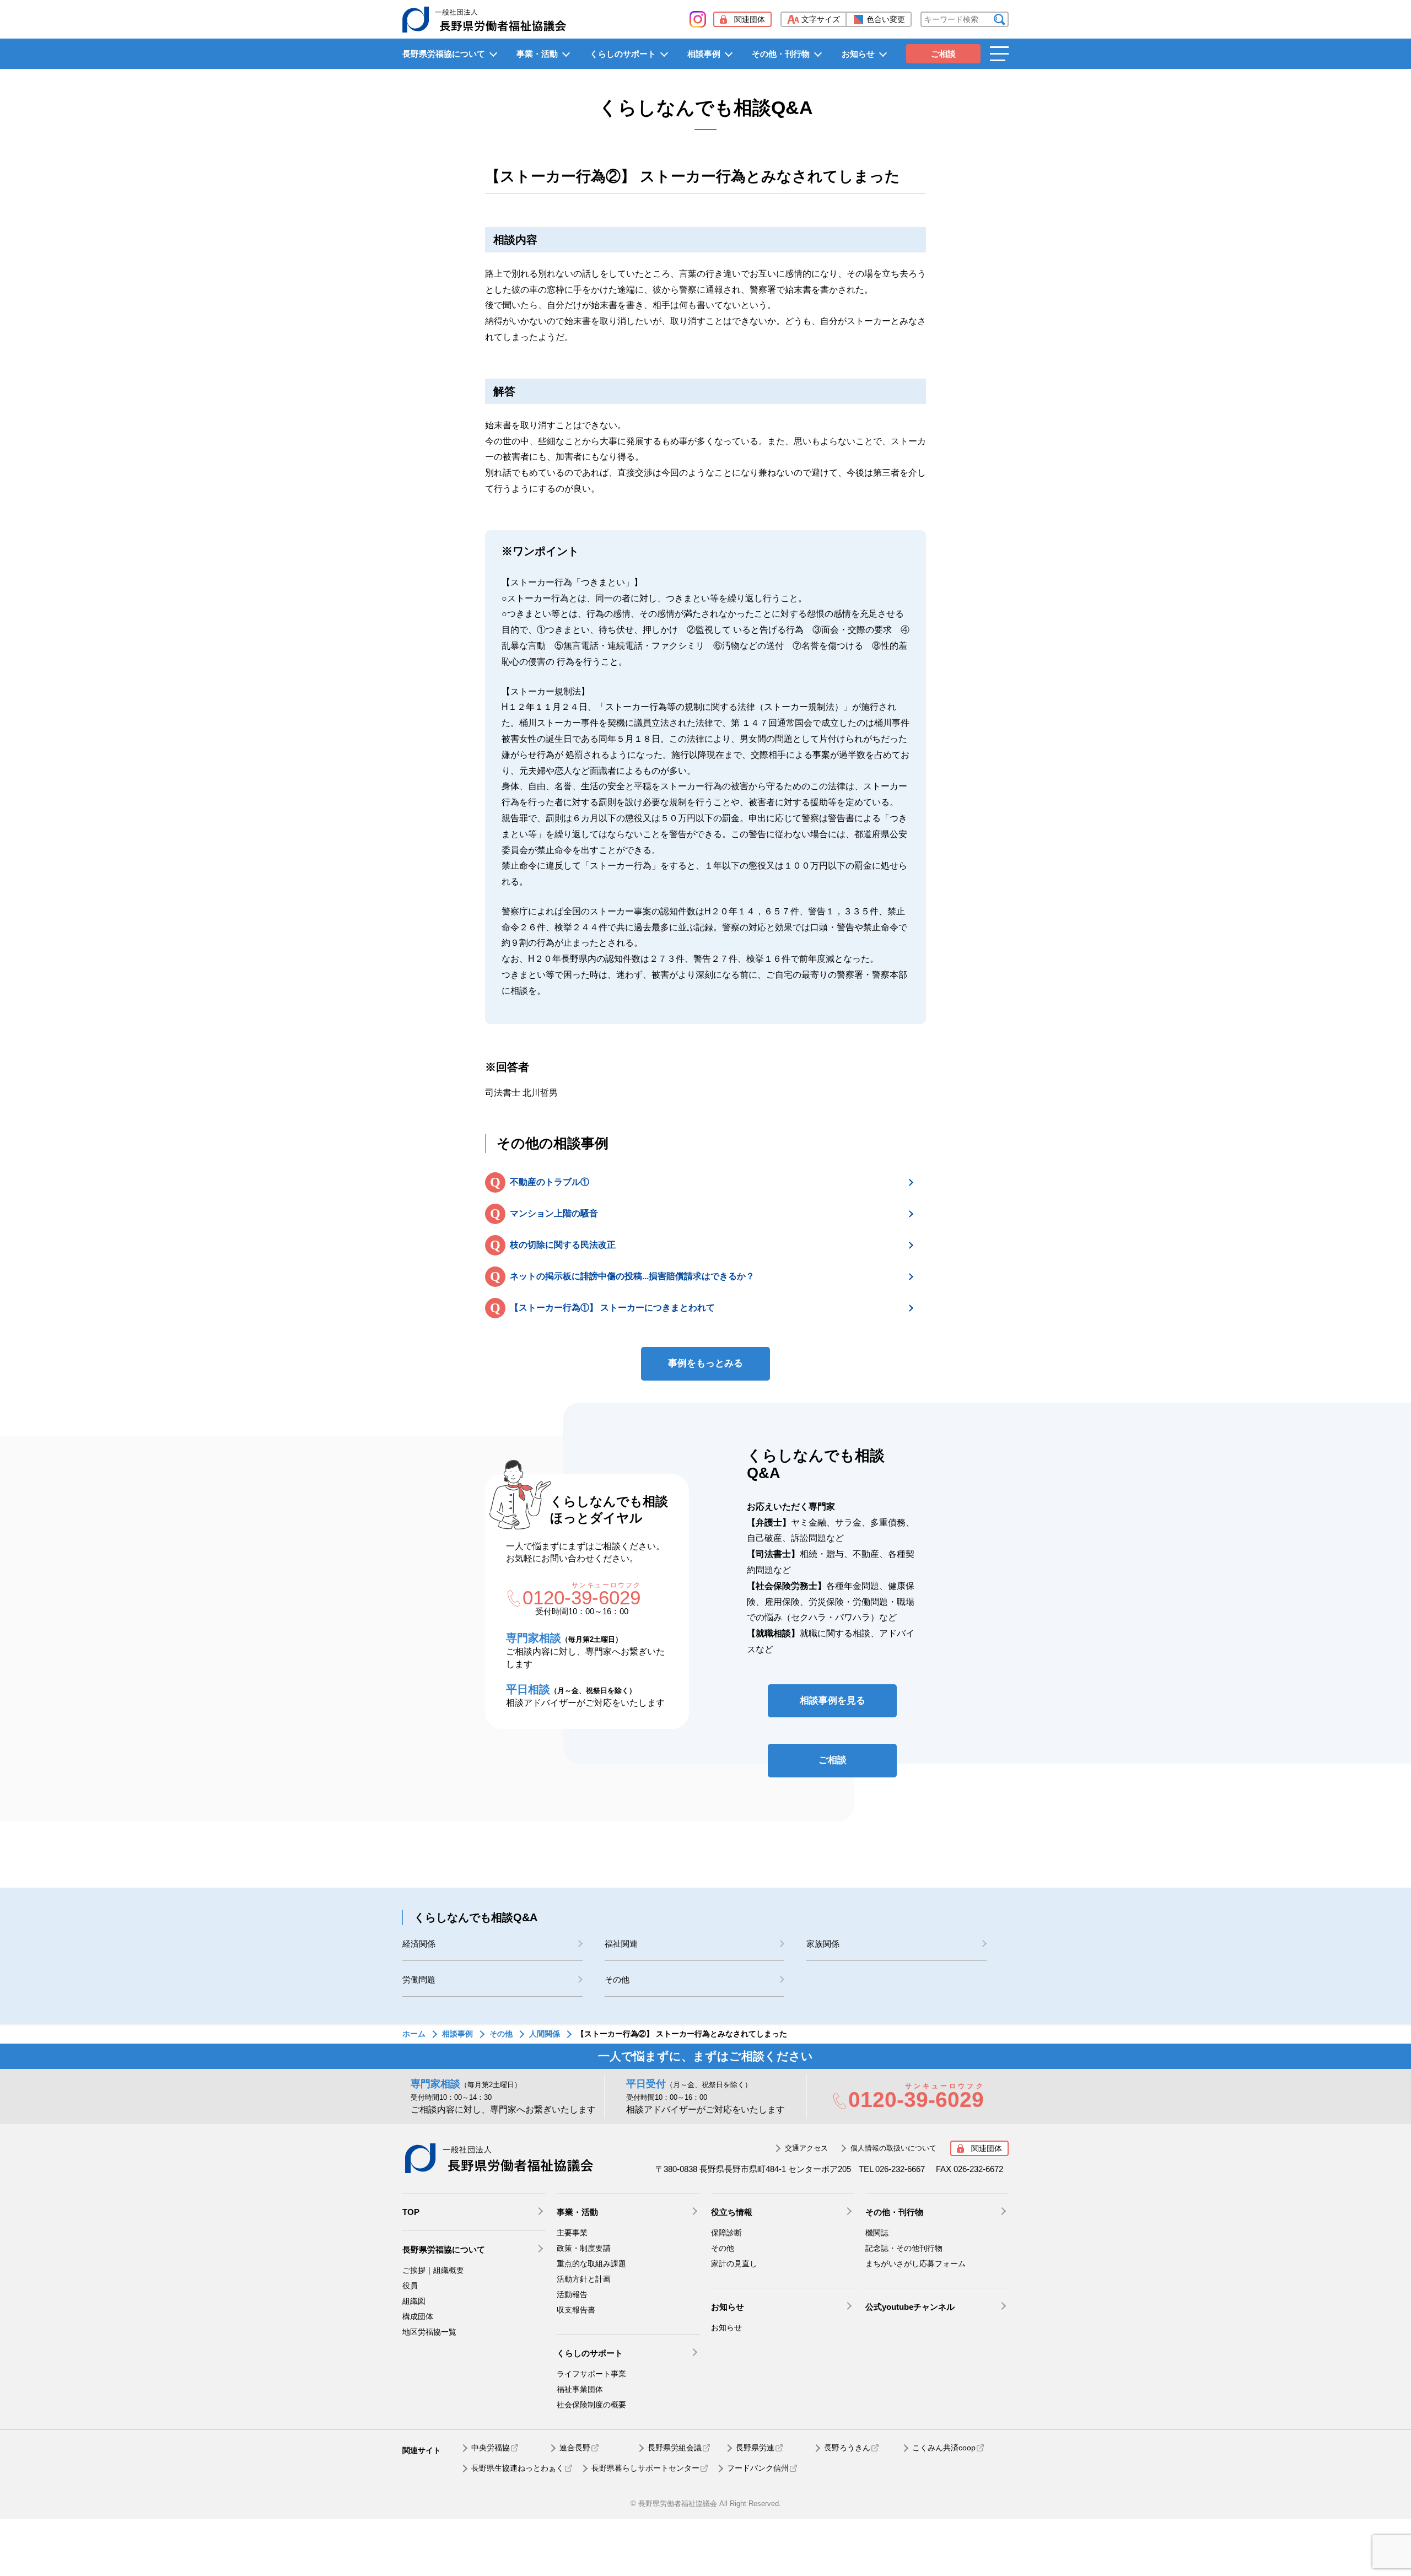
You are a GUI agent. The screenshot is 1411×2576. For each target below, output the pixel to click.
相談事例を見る (833, 1701)
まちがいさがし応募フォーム (915, 2264)
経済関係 (419, 1944)
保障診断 (726, 2233)
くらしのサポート (623, 54)
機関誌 (877, 2233)
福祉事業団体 (580, 2389)
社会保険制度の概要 (591, 2405)
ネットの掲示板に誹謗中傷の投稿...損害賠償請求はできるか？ (632, 1276)
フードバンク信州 (758, 2468)
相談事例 (704, 54)
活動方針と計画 (584, 2279)
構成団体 (418, 2316)
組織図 (414, 2301)
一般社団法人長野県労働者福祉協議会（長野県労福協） (484, 19)
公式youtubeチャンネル (910, 2307)
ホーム (414, 2034)
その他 (617, 1979)
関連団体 (750, 19)
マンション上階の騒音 (554, 1213)
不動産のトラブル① (550, 1182)
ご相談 (943, 54)
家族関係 (823, 1944)
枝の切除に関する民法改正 (563, 1245)
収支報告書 (576, 2310)
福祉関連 (621, 1944)
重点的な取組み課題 (591, 2264)
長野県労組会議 (675, 2448)
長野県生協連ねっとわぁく (518, 2468)
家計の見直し (734, 2264)
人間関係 (545, 2034)
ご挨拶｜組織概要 (433, 2270)
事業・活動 (537, 54)
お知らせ (858, 54)
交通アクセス (806, 2148)
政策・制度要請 (584, 2248)
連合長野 (575, 2448)
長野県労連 (755, 2448)
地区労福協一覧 (429, 2332)
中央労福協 (491, 2448)
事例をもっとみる (705, 1363)
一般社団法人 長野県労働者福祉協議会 (499, 2158)
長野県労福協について (444, 54)
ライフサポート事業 (591, 2374)
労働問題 (419, 1979)
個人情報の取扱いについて (893, 2148)
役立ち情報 (732, 2212)
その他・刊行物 (781, 54)
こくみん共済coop (944, 2448)
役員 (410, 2286)
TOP (411, 2212)
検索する (1000, 20)
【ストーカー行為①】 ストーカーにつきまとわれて (612, 1308)
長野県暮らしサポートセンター (645, 2468)
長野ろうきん (847, 2448)
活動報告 (572, 2294)
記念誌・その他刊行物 (904, 2248)
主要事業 (572, 2233)
